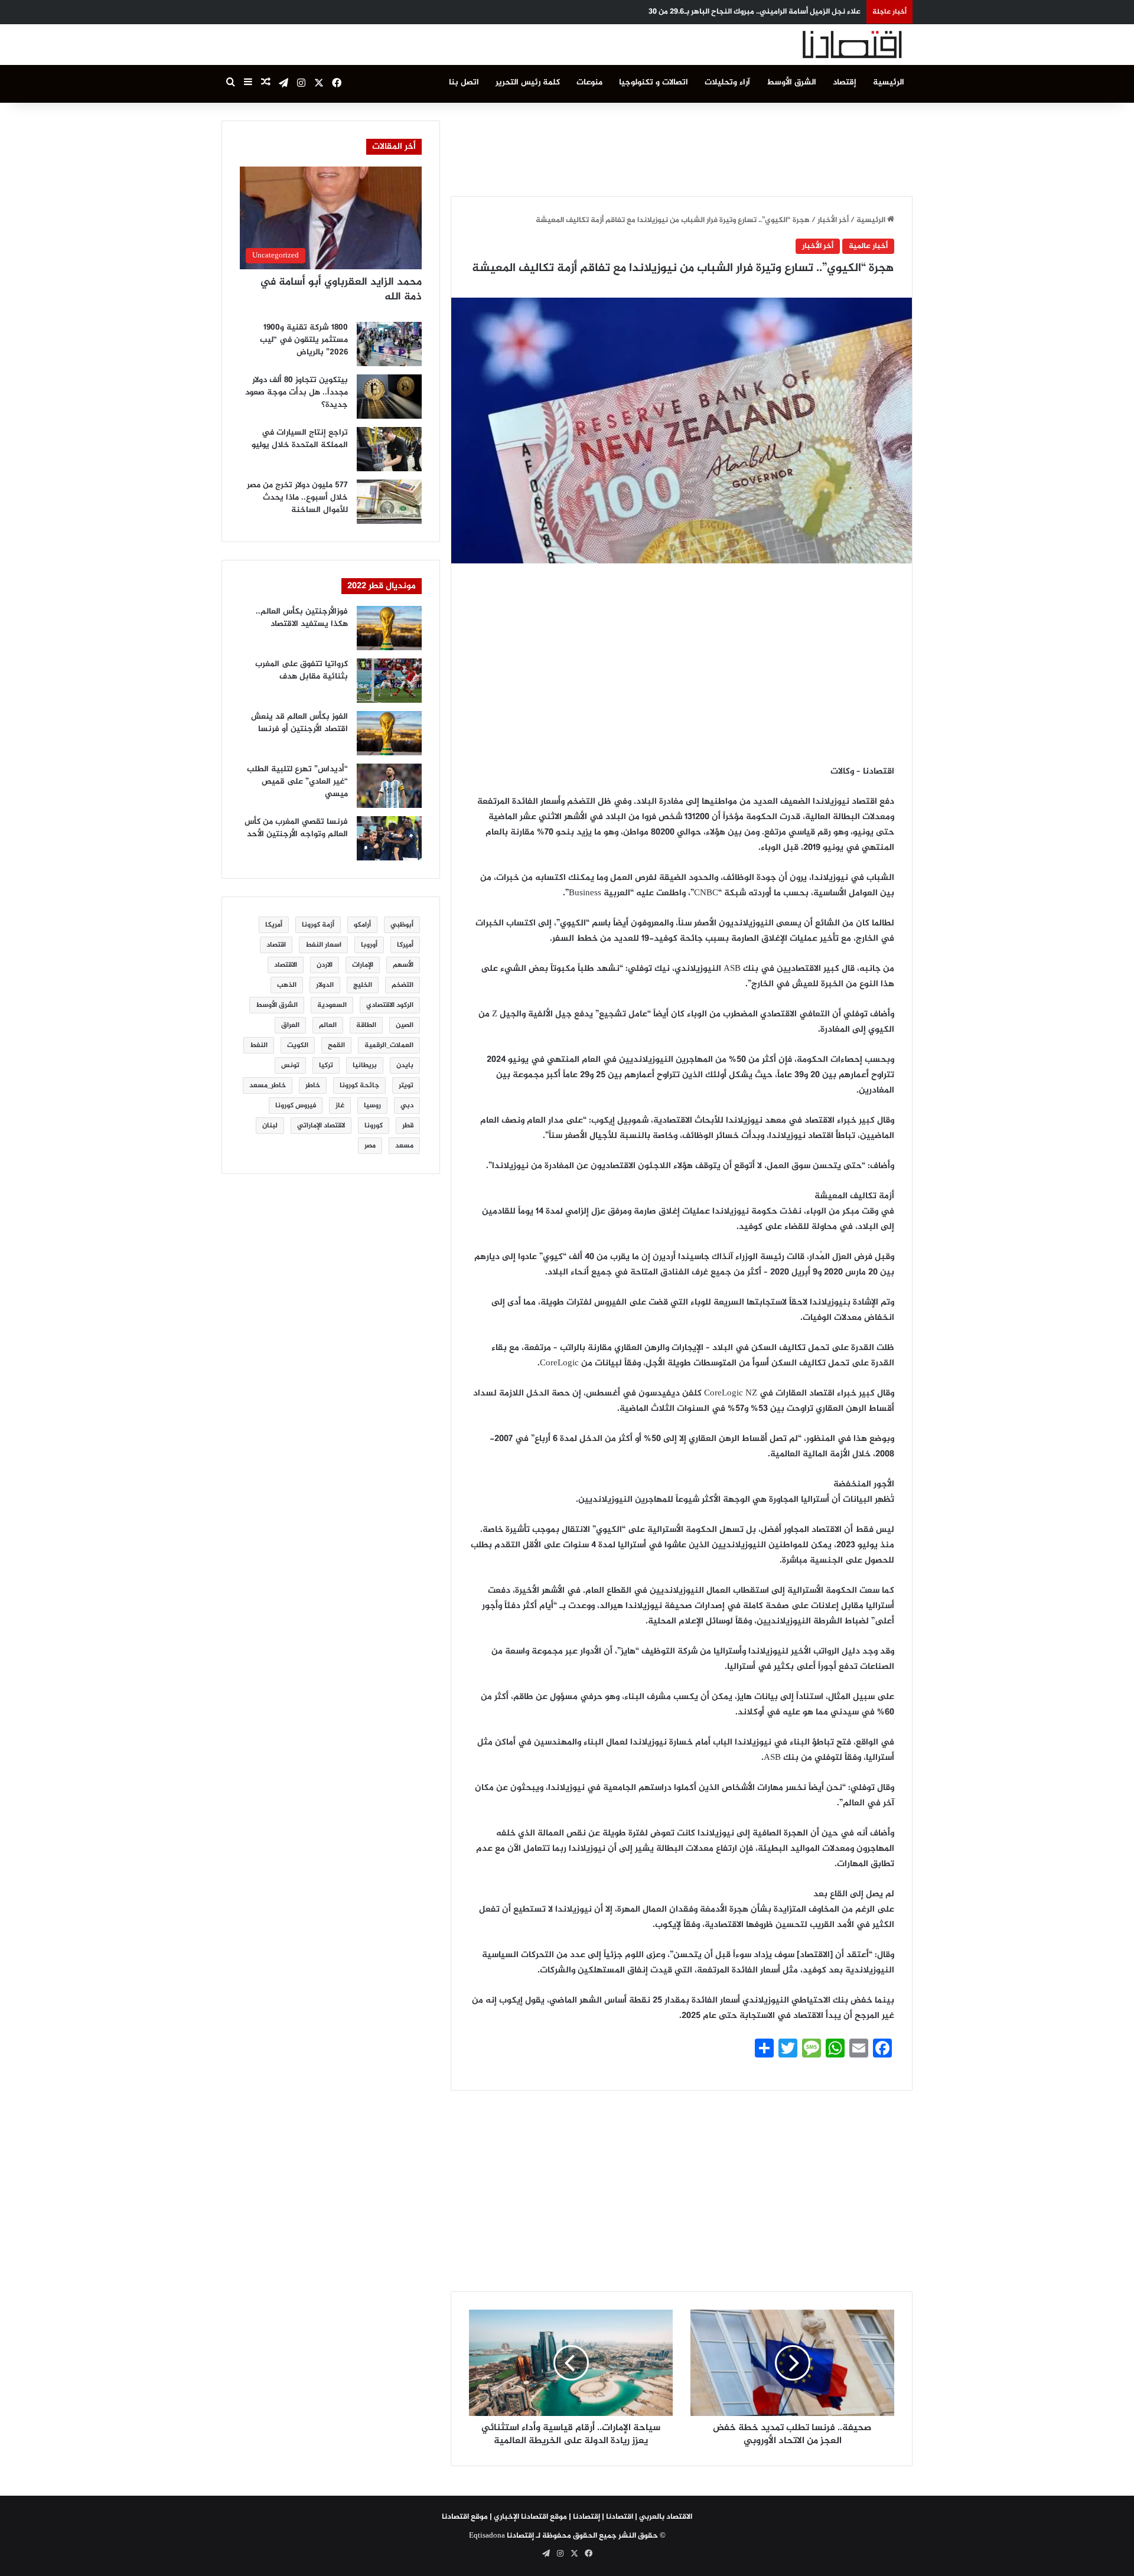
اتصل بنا (464, 82)
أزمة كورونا (318, 925)
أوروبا (369, 945)
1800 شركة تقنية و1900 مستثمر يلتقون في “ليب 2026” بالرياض (304, 340)
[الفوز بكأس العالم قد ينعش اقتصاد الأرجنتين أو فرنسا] (389, 733)
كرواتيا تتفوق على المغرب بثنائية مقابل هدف (302, 670)
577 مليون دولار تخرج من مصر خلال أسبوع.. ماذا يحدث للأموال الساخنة (297, 498)
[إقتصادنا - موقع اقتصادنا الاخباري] (824, 45)
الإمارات (363, 965)
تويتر (406, 1085)
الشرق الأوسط (791, 82)
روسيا (372, 1106)
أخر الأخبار (833, 220)
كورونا (374, 1126)
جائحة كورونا (359, 1085)
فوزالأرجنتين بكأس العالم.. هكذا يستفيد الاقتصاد (302, 618)
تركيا (326, 1065)
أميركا (405, 945)
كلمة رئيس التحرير (528, 82)
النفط (259, 1045)
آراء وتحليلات (727, 82)
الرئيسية (889, 82)
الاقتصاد (286, 965)
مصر (370, 1146)
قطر (408, 1126)
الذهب (287, 985)
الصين (405, 1025)
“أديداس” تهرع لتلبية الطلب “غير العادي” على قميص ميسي (297, 782)
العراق (290, 1025)
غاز (340, 1106)
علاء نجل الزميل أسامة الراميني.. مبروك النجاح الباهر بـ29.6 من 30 (755, 12)
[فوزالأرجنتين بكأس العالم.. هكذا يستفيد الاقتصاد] (389, 628)
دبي (407, 1106)
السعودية (332, 1005)
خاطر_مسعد (268, 1085)
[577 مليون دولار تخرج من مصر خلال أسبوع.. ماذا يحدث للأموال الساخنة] (389, 502)
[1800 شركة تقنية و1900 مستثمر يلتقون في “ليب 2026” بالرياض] (389, 344)
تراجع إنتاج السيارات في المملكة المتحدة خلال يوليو (300, 439)
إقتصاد (845, 82)
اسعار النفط (323, 945)
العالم (328, 1025)
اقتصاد (276, 945)
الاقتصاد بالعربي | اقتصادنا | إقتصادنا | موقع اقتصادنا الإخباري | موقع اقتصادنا (567, 2517)
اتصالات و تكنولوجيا (654, 82)
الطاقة (366, 1025)
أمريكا (274, 925)
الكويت (298, 1045)
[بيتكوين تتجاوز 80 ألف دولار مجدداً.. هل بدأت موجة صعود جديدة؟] (389, 397)
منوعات (589, 82)
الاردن (325, 965)
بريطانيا (365, 1065)
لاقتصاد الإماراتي (321, 1126)
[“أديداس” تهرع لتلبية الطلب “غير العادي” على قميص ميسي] (389, 786)
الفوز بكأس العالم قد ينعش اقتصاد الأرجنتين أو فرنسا (299, 723)
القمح (336, 1045)
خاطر (313, 1085)
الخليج (363, 985)
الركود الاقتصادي (390, 1005)
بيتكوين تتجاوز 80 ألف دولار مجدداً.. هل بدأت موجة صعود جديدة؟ (296, 392)
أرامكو (362, 925)
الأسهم (403, 965)
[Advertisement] (682, 147)
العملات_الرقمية (389, 1045)
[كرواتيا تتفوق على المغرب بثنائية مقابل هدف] (389, 681)
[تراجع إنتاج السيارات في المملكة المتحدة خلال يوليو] (389, 449)
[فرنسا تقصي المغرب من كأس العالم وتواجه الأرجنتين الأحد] (389, 838)
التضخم (403, 985)
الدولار (325, 985)
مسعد (404, 1146)
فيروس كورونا (296, 1106)
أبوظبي (402, 925)
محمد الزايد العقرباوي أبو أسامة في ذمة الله (341, 290)
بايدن (405, 1065)
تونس (290, 1065)
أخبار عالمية (868, 246)
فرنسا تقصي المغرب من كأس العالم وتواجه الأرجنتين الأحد (296, 828)
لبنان (270, 1126)
